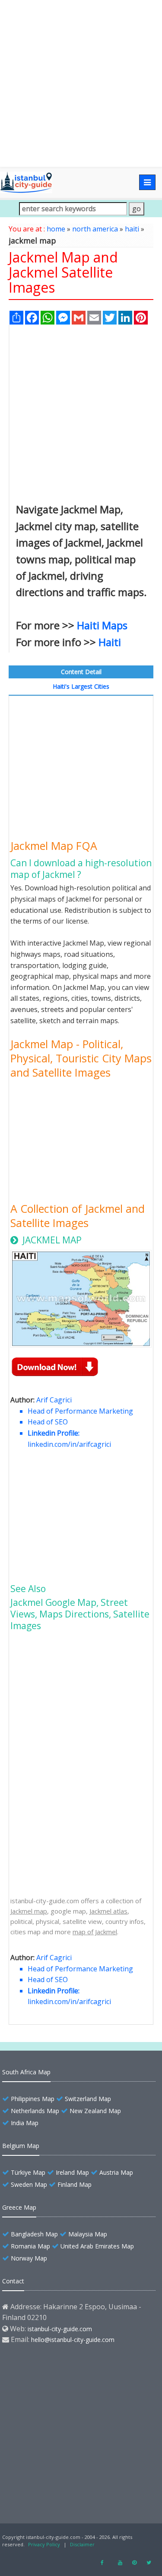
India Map (25, 2123)
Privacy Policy (44, 2544)
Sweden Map (29, 2184)
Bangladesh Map (34, 2234)
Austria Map (116, 2172)
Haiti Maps (102, 625)
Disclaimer (82, 2544)
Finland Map (75, 2184)
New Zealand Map (95, 2111)
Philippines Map (33, 2099)
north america (95, 229)
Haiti (110, 642)
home (56, 229)
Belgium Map (21, 2146)
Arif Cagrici (54, 1400)
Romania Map (30, 2246)
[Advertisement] (81, 83)
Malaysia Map (88, 2234)
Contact (13, 2281)
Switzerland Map (88, 2099)
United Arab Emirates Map (97, 2246)
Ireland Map (72, 2172)
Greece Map (19, 2207)
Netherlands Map (35, 2111)
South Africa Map (26, 2072)
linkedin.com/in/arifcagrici (69, 1444)
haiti (132, 229)
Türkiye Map (28, 2172)
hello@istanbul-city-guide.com (73, 2340)
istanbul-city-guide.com (60, 2329)
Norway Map (29, 2258)
